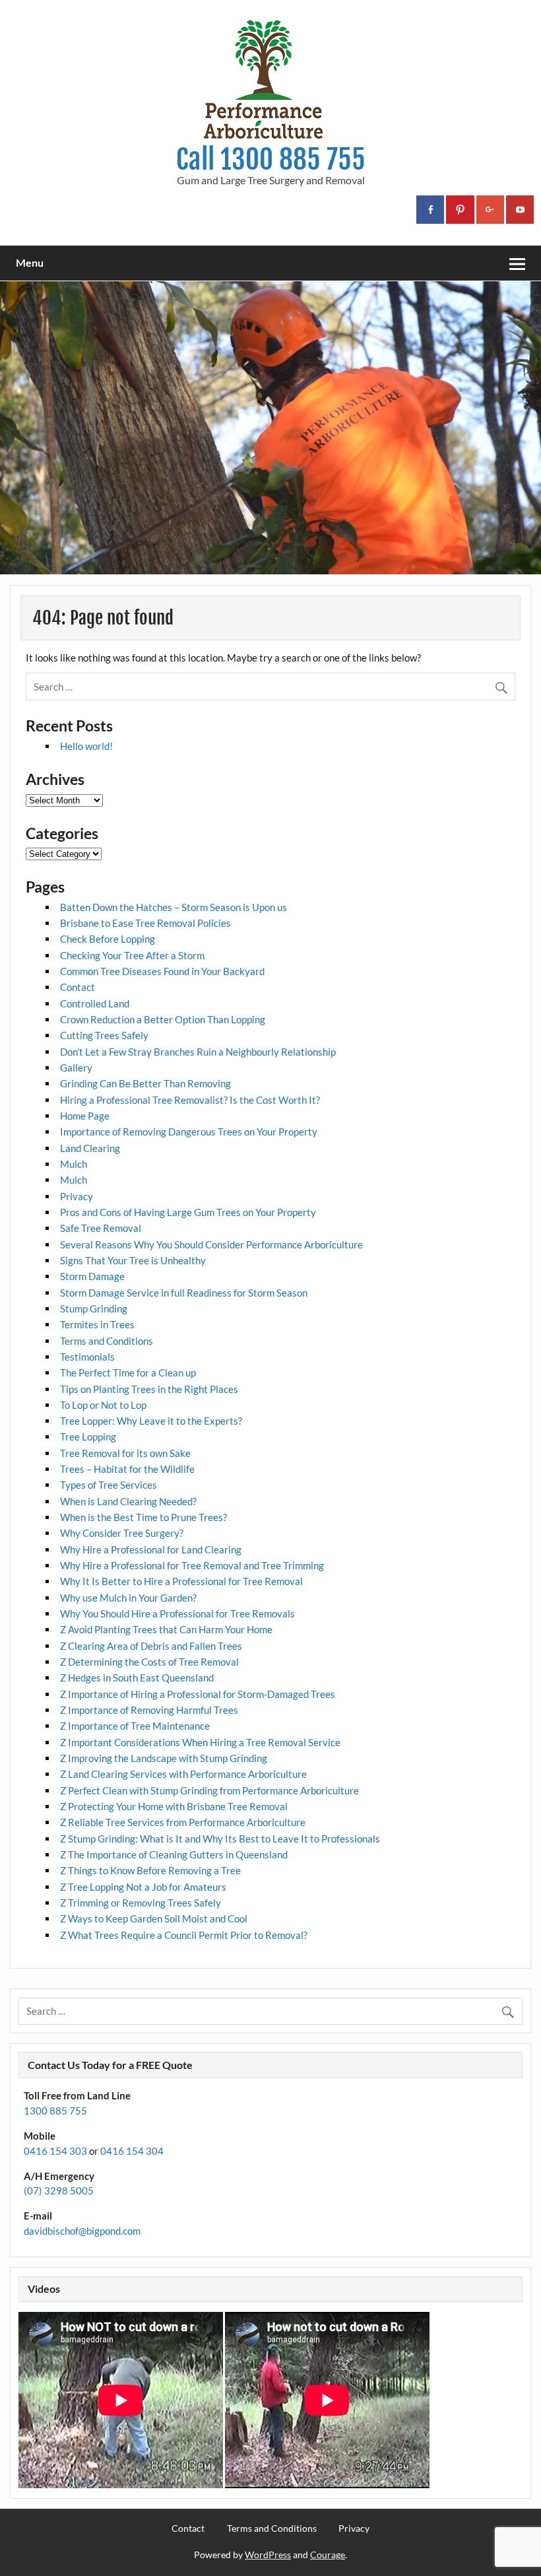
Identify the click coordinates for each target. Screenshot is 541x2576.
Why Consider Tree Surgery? (122, 1533)
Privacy (77, 1196)
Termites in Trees (97, 1324)
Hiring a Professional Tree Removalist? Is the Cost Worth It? (190, 1100)
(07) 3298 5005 (59, 2190)
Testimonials (87, 1357)
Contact (78, 987)
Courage (328, 2555)
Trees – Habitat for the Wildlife (127, 1469)
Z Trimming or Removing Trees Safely (141, 1903)
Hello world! (86, 746)
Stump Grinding (94, 1308)
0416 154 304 (132, 2151)
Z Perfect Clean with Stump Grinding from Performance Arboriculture (209, 1790)
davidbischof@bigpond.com (82, 2231)
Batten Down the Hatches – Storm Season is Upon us (174, 907)
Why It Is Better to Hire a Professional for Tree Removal (181, 1581)
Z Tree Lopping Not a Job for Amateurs (143, 1887)
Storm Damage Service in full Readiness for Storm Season (184, 1293)
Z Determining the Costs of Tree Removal (149, 1662)
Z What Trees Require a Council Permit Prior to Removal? (184, 1935)
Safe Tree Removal (101, 1228)
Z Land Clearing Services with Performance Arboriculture (183, 1774)
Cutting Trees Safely (104, 1035)
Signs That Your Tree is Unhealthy (133, 1260)
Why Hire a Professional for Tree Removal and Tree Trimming (192, 1565)
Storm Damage (92, 1276)
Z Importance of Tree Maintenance (135, 1726)
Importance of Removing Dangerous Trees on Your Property (189, 1132)
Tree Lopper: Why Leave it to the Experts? (151, 1421)
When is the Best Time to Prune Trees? (143, 1517)
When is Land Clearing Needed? (128, 1501)
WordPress (268, 2555)
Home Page (85, 1116)
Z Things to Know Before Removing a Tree (150, 1870)
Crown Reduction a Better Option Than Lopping (163, 1019)
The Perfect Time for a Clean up (128, 1373)
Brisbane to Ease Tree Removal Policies (145, 923)
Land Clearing (90, 1148)
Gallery (76, 1068)
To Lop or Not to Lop (103, 1405)
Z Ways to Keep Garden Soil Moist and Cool (154, 1918)
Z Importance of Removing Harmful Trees (149, 1710)
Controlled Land (95, 1003)
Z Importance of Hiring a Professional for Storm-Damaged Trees (198, 1694)
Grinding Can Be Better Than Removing (145, 1083)
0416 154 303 (55, 2151)
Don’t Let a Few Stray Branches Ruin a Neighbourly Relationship (198, 1052)
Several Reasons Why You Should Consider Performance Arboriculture (211, 1244)
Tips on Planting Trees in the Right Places (149, 1389)
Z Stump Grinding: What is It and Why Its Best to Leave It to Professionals (220, 1839)
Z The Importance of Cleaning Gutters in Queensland (174, 1854)
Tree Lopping (88, 1437)
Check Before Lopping (108, 939)
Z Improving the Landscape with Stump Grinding (164, 1758)
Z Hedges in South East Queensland (137, 1678)
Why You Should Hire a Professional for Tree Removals (177, 1613)
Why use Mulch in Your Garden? (128, 1598)
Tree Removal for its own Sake (125, 1453)
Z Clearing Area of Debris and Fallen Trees (151, 1646)
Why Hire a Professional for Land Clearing (151, 1549)
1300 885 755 (55, 2111)
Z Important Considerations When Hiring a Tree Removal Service (200, 1742)
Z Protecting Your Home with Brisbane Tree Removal (174, 1806)
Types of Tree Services (109, 1485)
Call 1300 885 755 (271, 159)
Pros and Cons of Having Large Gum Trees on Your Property (188, 1212)
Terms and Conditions (107, 1341)
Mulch (74, 1164)
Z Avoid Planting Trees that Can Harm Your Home (166, 1629)
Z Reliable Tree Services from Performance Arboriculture (183, 1822)
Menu (30, 262)
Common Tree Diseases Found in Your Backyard (162, 971)
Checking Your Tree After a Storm (132, 955)
